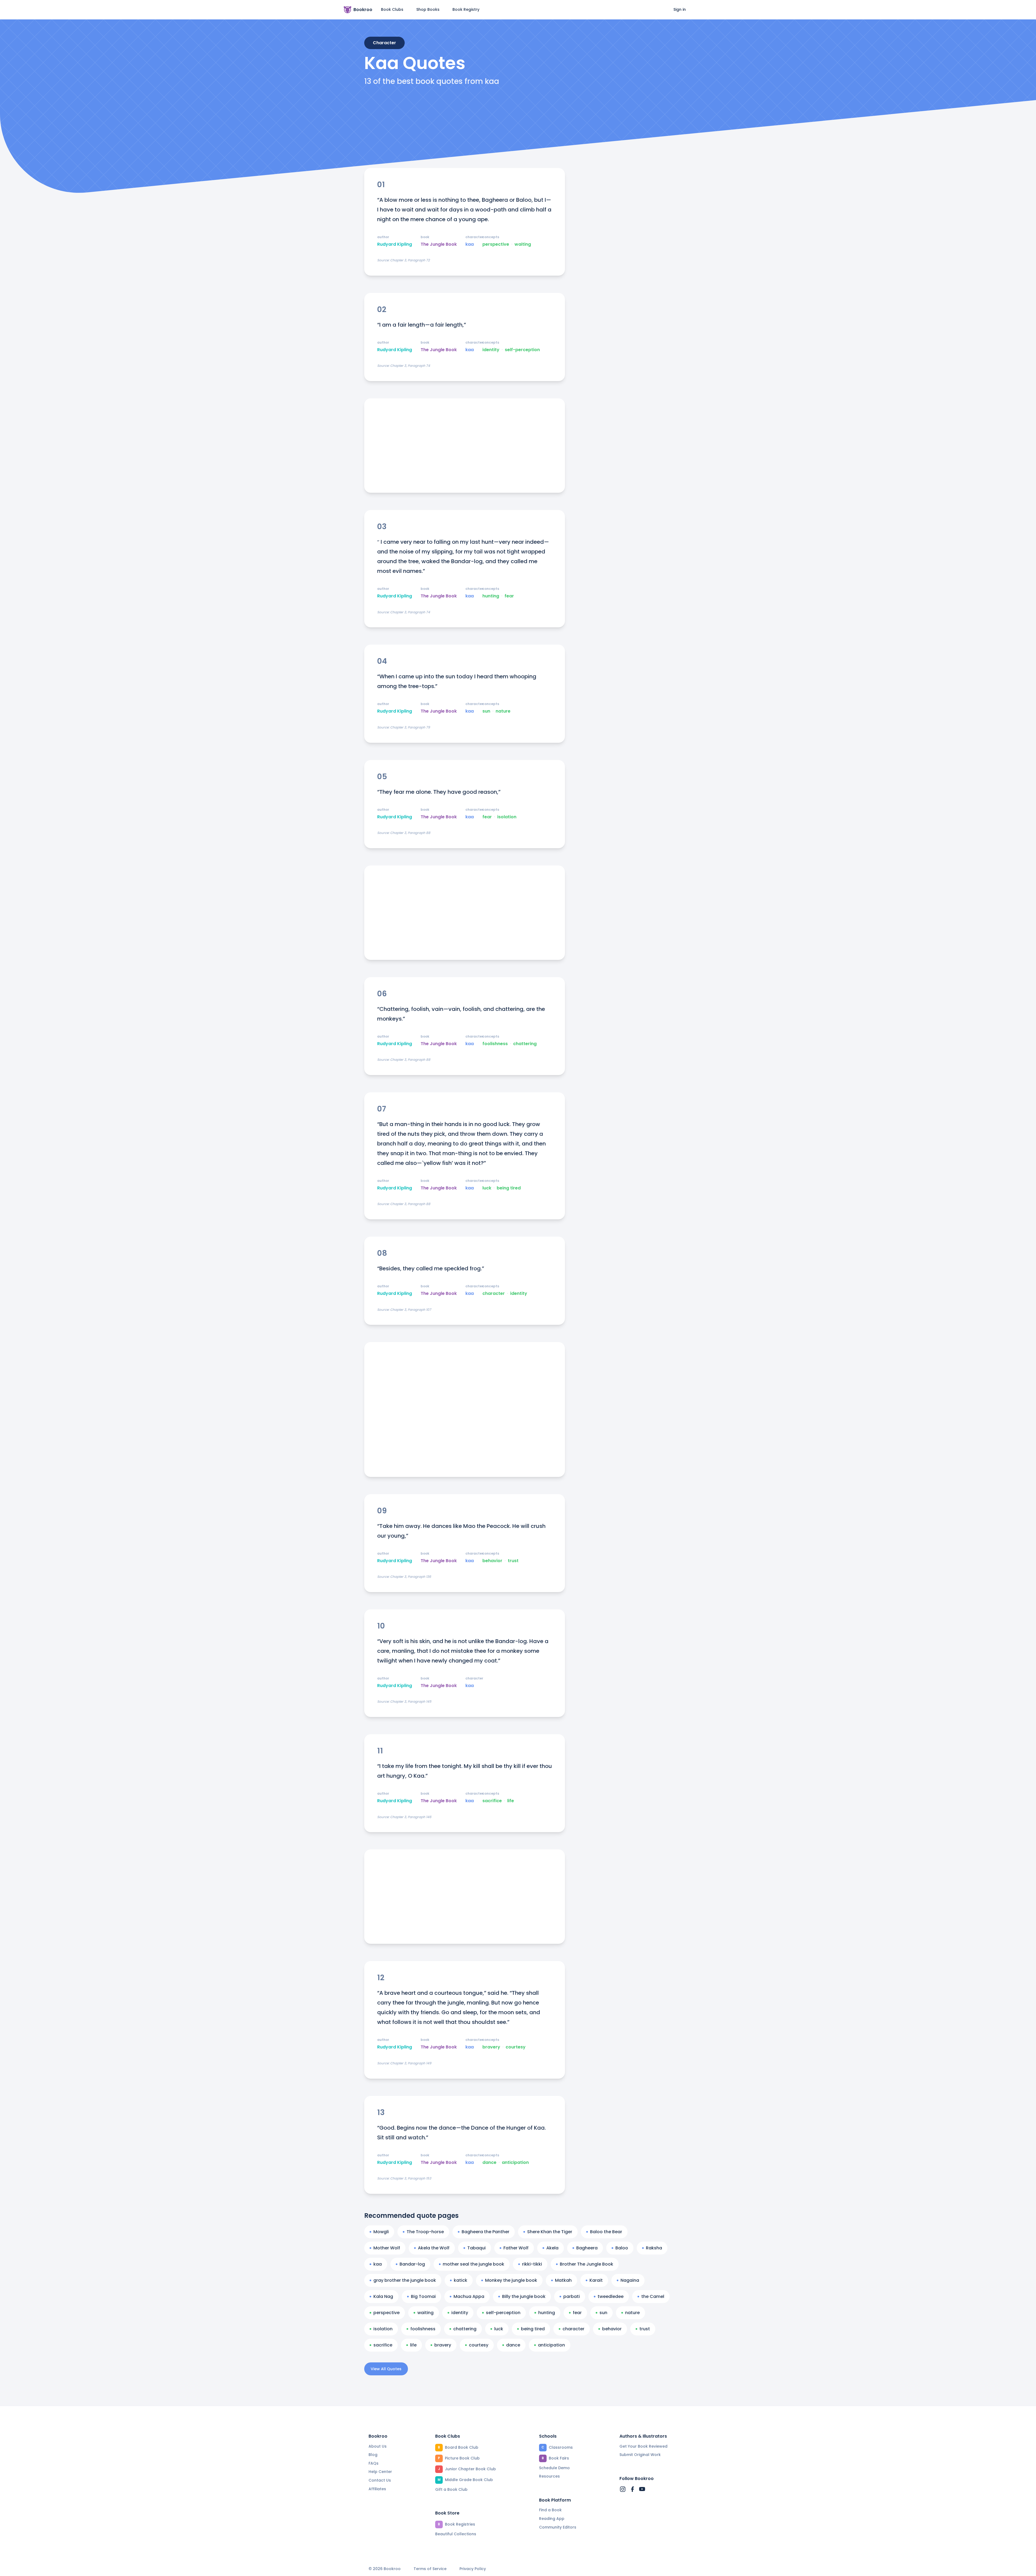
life (511, 1801)
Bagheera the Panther (485, 2232)
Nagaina (630, 2280)
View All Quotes (386, 2369)
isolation (507, 817)
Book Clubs (392, 9)
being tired (509, 1188)
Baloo (622, 2248)
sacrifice (492, 1801)
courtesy (516, 2047)
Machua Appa (469, 2296)
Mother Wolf (387, 2248)
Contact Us (380, 2480)
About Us (378, 2446)
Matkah (563, 2280)
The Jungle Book (439, 244)
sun (486, 711)
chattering (525, 1044)
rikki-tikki (532, 2264)
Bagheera (587, 2248)
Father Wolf (516, 2248)
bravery (491, 2047)
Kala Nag (383, 2296)
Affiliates (377, 2489)
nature (503, 711)
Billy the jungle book (524, 2296)
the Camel (653, 2296)
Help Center (380, 2472)
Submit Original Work (640, 2455)
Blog (373, 2455)
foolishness (495, 1044)
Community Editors (558, 2527)
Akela (552, 2248)
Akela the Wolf (434, 2248)
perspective (496, 244)
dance (489, 2163)
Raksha (654, 2248)
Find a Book (550, 2510)
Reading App (552, 2519)
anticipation (515, 2163)
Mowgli (381, 2232)
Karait (596, 2280)
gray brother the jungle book (405, 2280)
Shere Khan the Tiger (550, 2232)
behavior (492, 1561)
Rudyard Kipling (395, 244)
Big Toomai (423, 2296)
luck (487, 1188)
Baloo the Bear (606, 2232)
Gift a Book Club (451, 2489)
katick (461, 2280)
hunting (491, 596)
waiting (523, 244)
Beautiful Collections (456, 2534)
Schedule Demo (554, 2468)
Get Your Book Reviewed (643, 2446)
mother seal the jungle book (473, 2264)
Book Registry (466, 9)
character (494, 1294)
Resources (549, 2476)
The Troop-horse (425, 2232)
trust (513, 1561)
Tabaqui (476, 2248)
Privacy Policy (473, 2569)
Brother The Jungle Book (587, 2264)
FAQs (374, 2463)
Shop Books (428, 9)
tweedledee (611, 2296)
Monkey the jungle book (511, 2280)
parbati (572, 2296)
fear (509, 596)
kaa (470, 244)
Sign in (680, 9)
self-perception (522, 350)
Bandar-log (412, 2264)
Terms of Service (430, 2569)
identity (491, 350)
